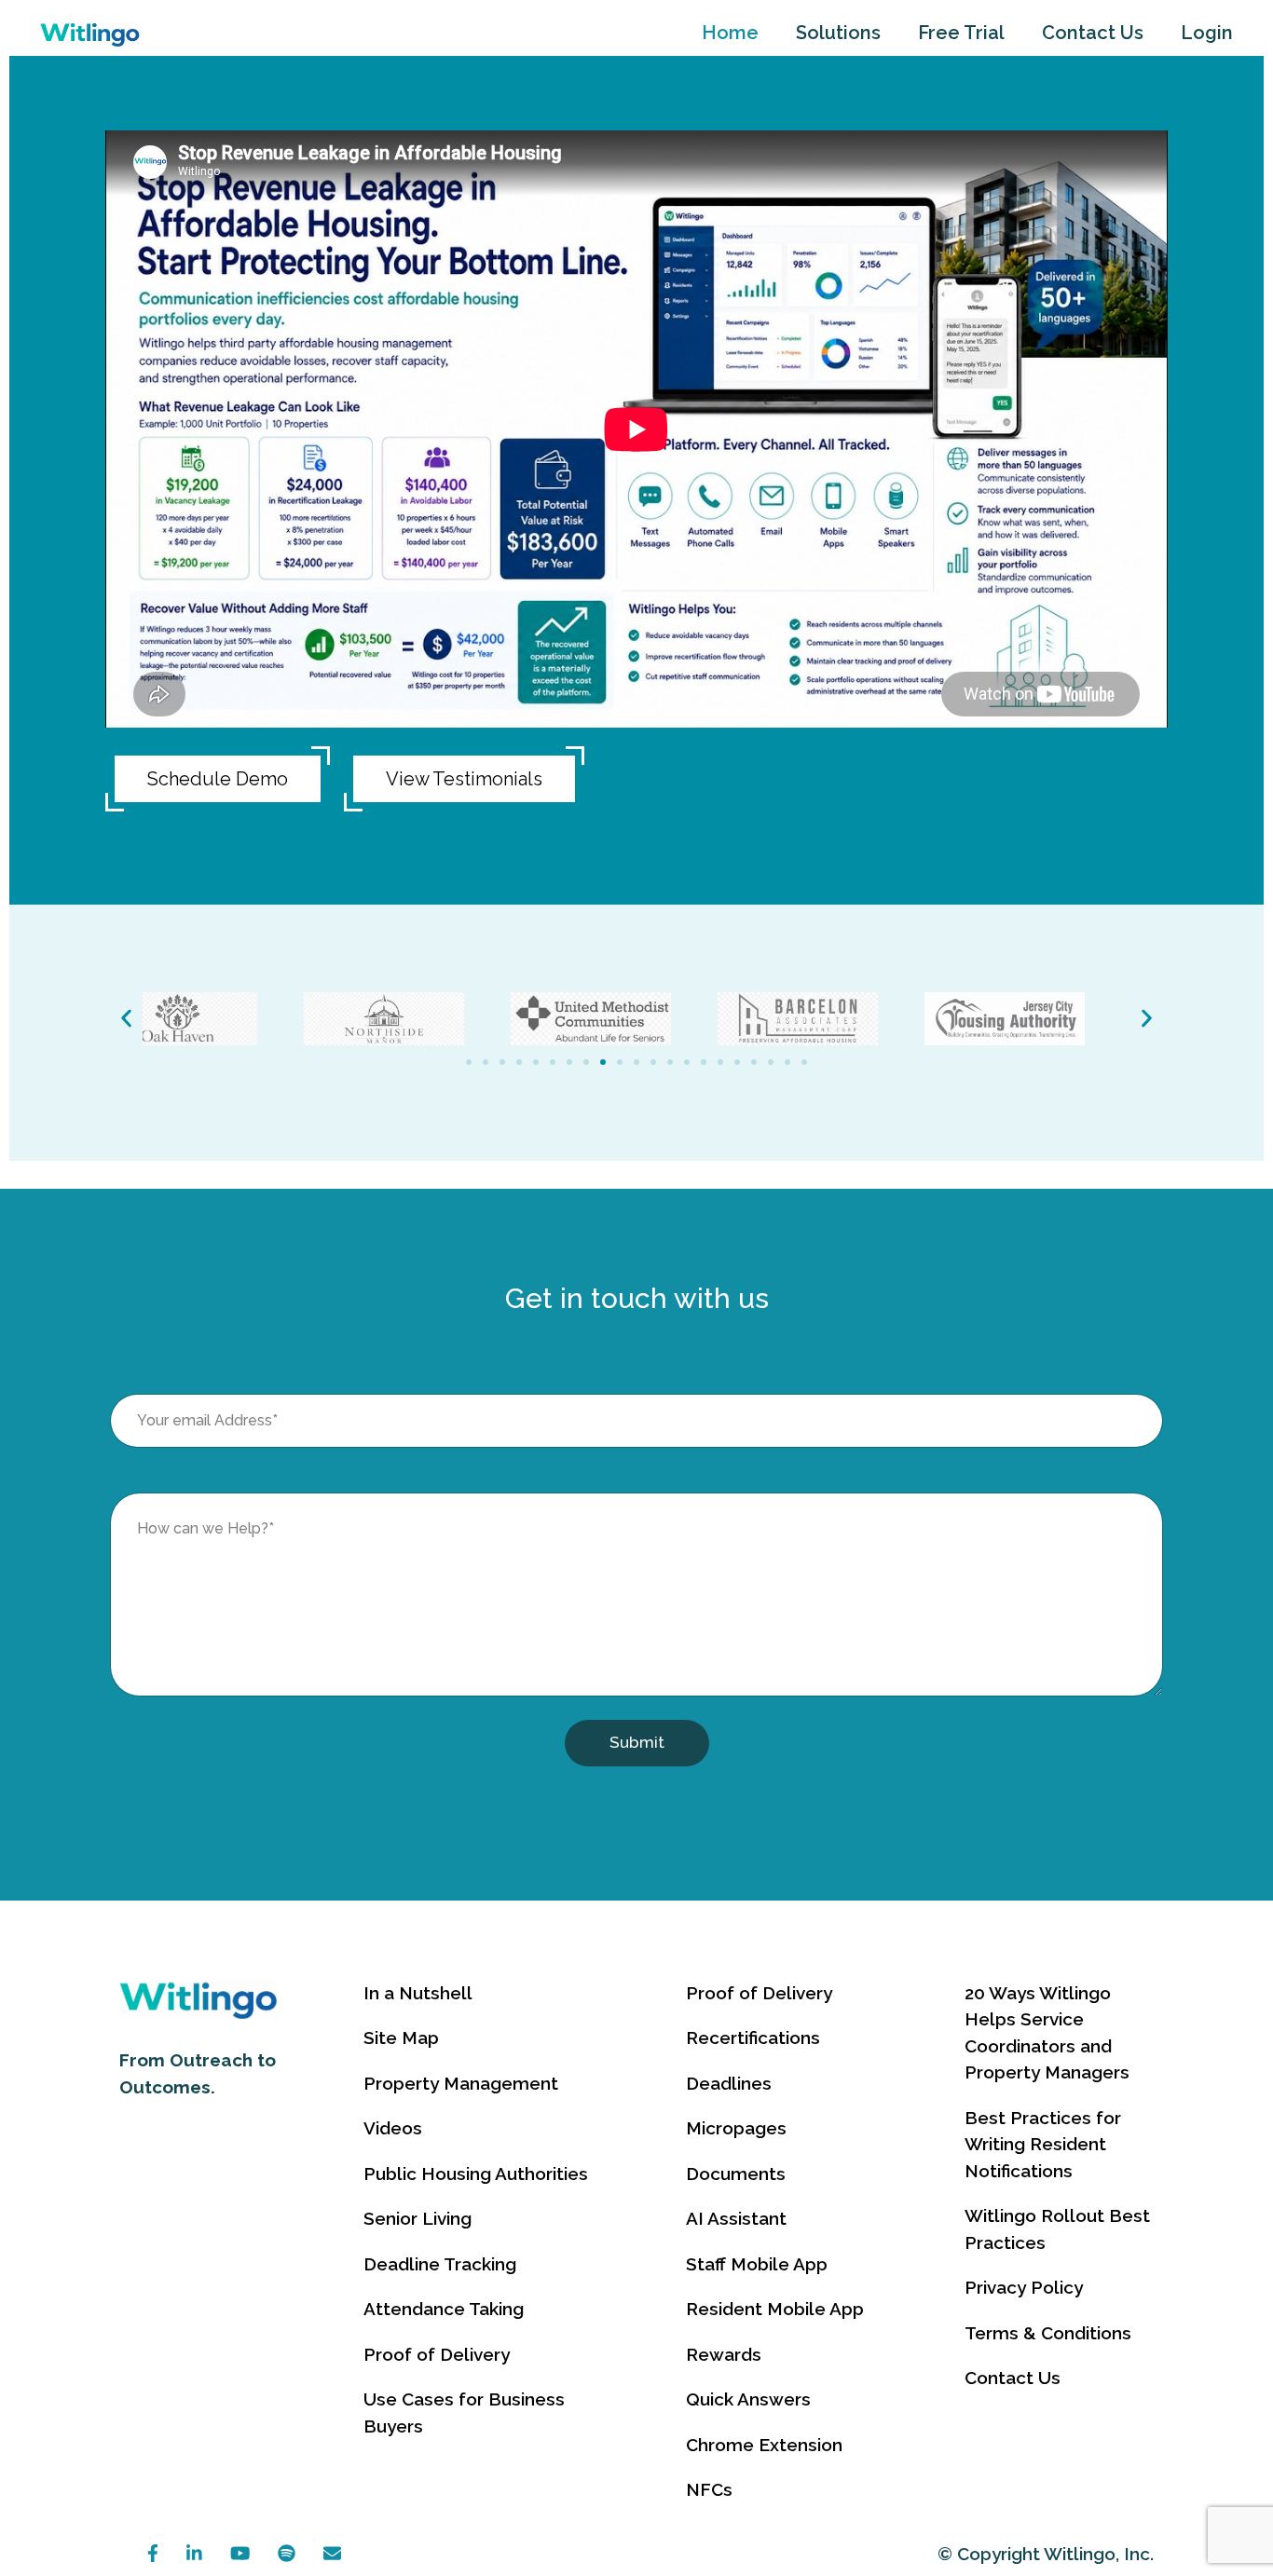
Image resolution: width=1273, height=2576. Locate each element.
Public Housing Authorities (476, 2174)
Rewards (724, 2354)
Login (1207, 33)
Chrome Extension (764, 2445)
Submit (637, 1742)
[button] (126, 1019)
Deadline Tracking (440, 2264)
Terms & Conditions (1048, 2333)
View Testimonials (464, 779)
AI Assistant (736, 2218)
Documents (736, 2174)
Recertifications (753, 2038)
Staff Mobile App (757, 2264)
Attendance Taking (444, 2309)
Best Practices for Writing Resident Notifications (1043, 2144)
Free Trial (961, 33)
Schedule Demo (218, 779)
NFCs (709, 2489)
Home (730, 33)
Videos (393, 2128)
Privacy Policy (1024, 2287)
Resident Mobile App (775, 2309)
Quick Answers (748, 2399)
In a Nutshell (418, 1993)
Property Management (461, 2083)
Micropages (736, 2128)
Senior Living (417, 2218)
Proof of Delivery (437, 2354)
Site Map (401, 2038)
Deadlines (729, 2083)
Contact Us (1093, 33)
